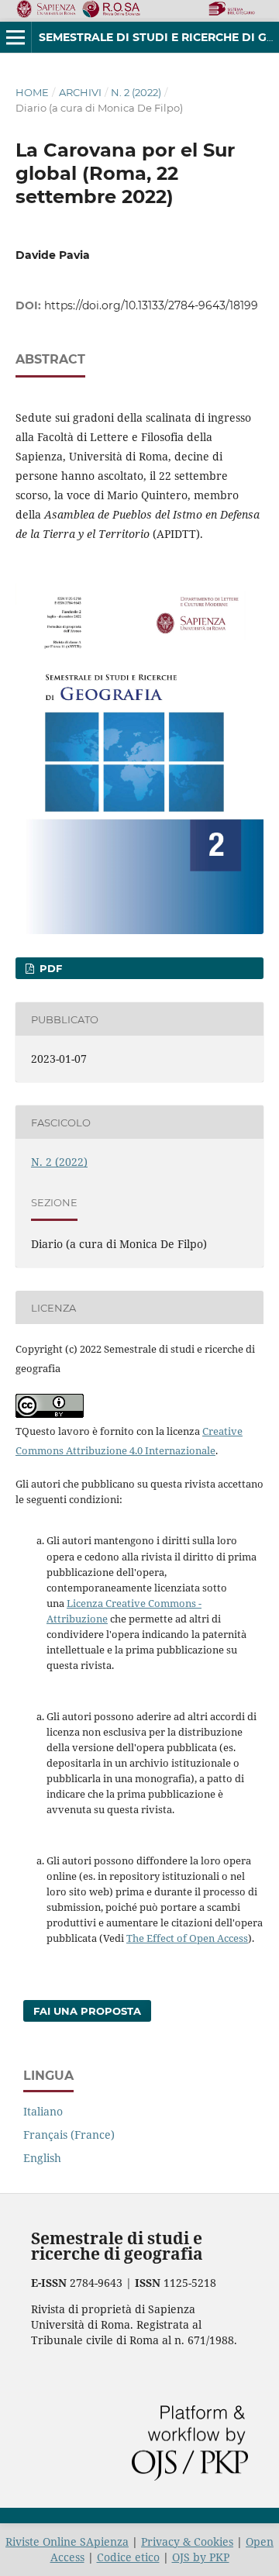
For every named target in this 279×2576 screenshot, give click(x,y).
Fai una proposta (87, 2011)
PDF (49, 968)
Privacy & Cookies (187, 2542)
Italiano (43, 2111)
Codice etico (128, 2557)
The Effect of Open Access (187, 1938)
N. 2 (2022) (136, 92)
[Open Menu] (15, 37)
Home (32, 92)
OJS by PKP (201, 2557)
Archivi (80, 92)
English (42, 2158)
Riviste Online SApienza (67, 2542)
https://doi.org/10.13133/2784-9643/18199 (151, 305)
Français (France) (69, 2135)
